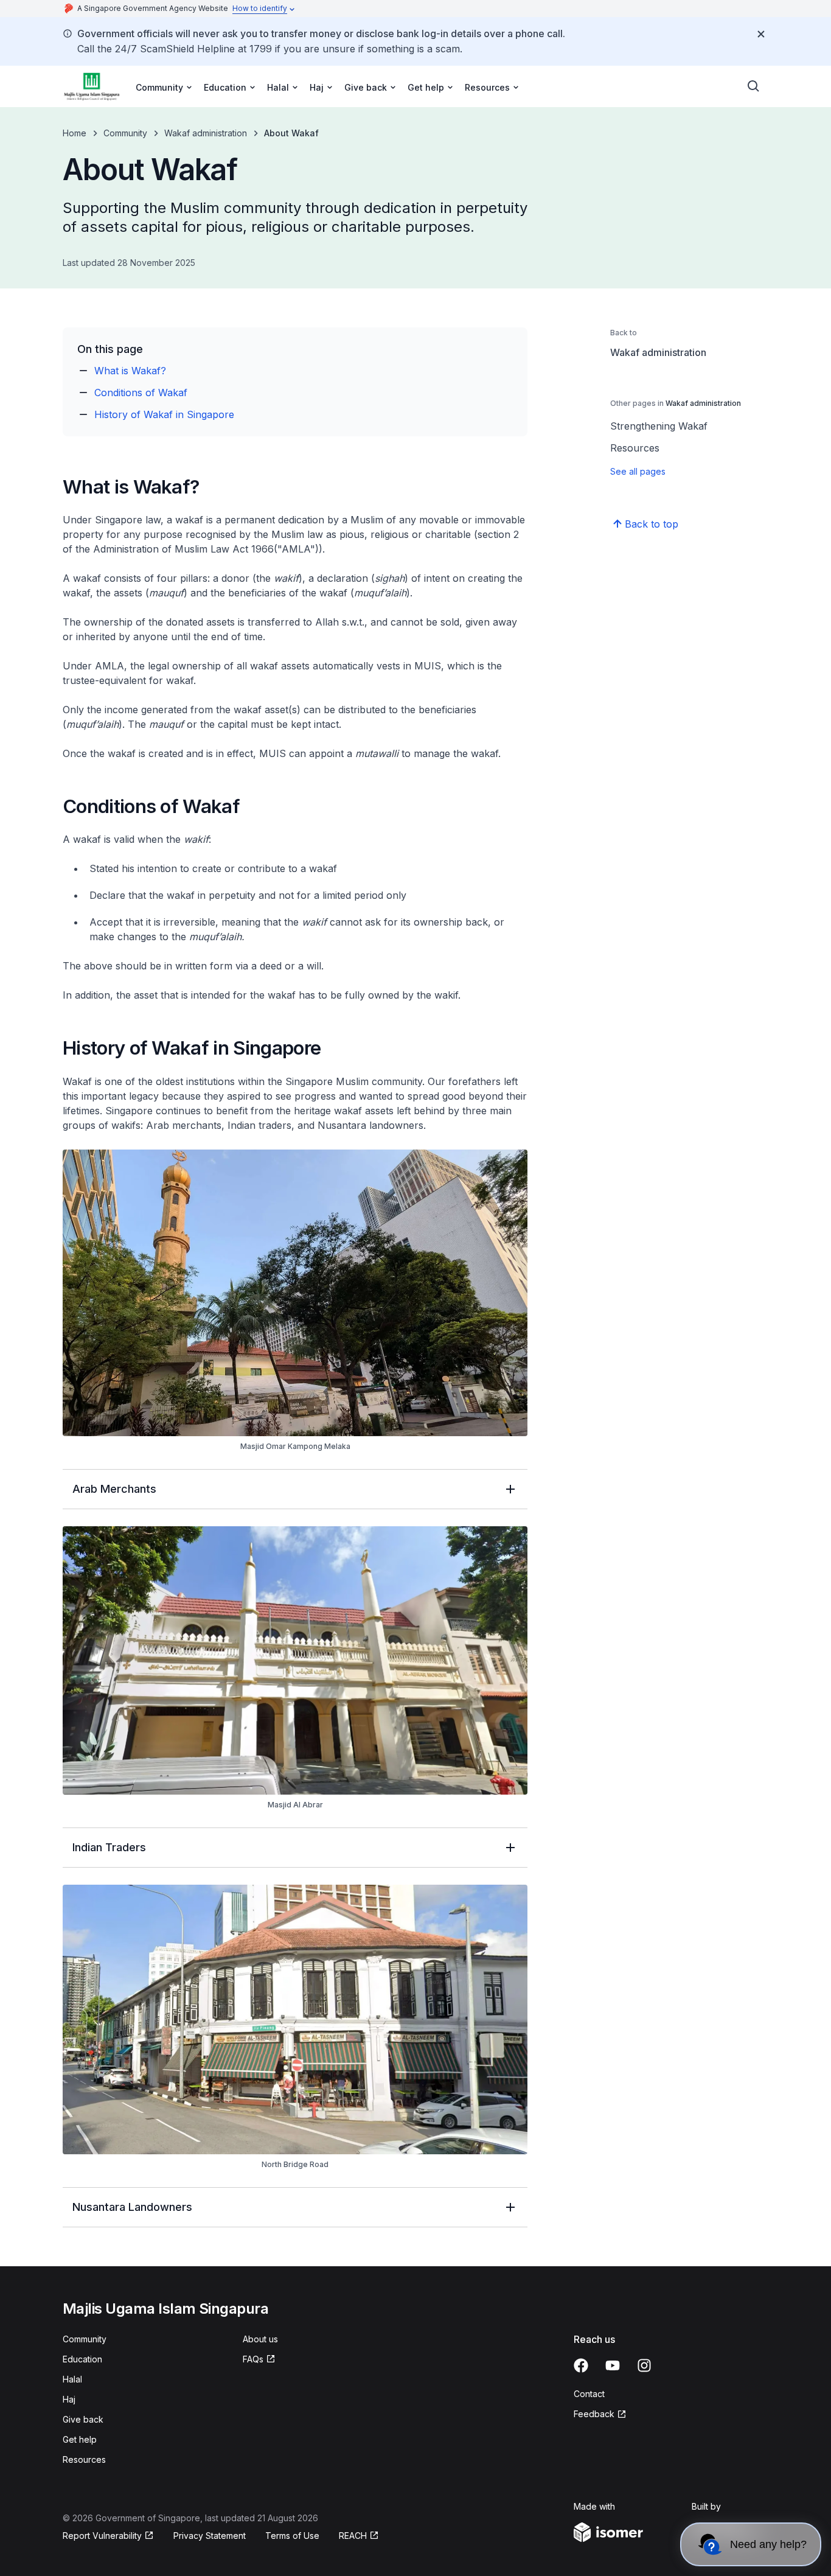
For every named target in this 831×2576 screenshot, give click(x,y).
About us (260, 2339)
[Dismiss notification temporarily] (761, 34)
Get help (80, 2439)
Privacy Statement (210, 2536)
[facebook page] (581, 2365)
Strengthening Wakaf (659, 426)
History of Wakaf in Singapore (164, 414)
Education (82, 2359)
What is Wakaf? (130, 371)
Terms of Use (292, 2536)
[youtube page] (613, 2365)
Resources (635, 448)
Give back (83, 2419)
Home (75, 133)
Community (125, 133)
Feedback (594, 2414)
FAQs (253, 2359)
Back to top (652, 524)
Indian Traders (109, 1847)
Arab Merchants (114, 1489)
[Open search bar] (754, 86)
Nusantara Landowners (132, 2207)
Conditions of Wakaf (141, 393)
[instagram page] (644, 2365)
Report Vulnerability (102, 2536)
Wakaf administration (206, 133)
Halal (72, 2379)
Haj (69, 2399)
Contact (589, 2394)
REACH (353, 2536)
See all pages (638, 471)
